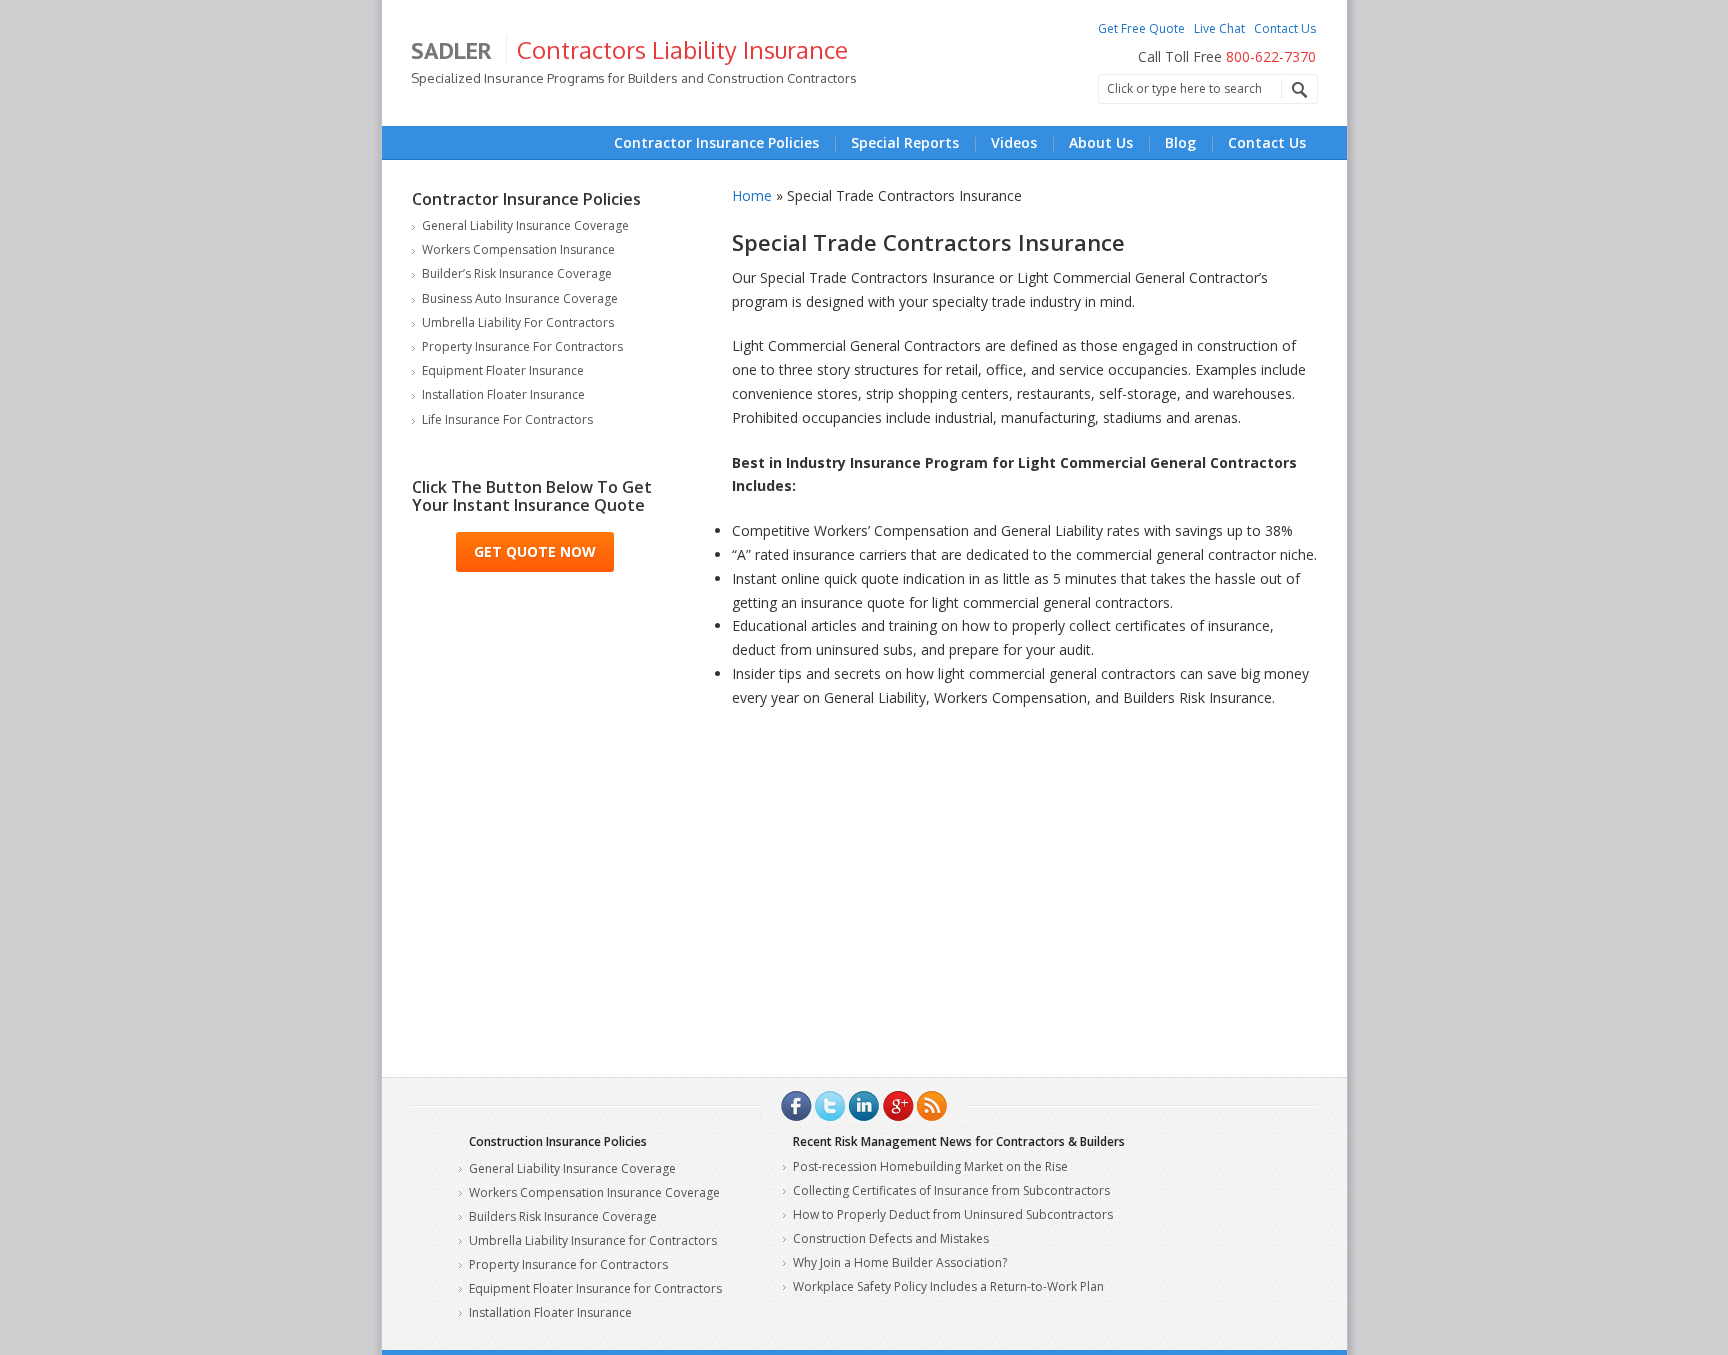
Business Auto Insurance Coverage (520, 298)
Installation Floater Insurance (503, 394)
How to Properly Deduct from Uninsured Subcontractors (953, 1214)
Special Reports (905, 142)
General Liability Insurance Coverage (525, 225)
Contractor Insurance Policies (716, 142)
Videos (1014, 142)
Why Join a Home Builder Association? (900, 1262)
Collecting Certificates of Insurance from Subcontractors (951, 1190)
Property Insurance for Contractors (522, 346)
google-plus (898, 1106)
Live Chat (1219, 28)
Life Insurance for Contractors (507, 419)
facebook (796, 1106)
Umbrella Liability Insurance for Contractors (593, 1240)
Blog (1180, 142)
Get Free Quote (1141, 28)
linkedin (864, 1106)
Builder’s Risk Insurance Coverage (517, 273)
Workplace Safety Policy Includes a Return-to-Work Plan (948, 1286)
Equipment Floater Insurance (503, 370)
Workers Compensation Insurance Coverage (594, 1192)
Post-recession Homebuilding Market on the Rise (930, 1166)
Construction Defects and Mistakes (891, 1238)
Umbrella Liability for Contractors (518, 322)
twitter (830, 1106)
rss (932, 1106)
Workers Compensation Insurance (518, 249)
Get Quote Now (535, 551)
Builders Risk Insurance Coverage (563, 1216)
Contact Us (1285, 28)
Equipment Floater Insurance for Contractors (595, 1288)
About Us (1101, 142)
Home (752, 195)
